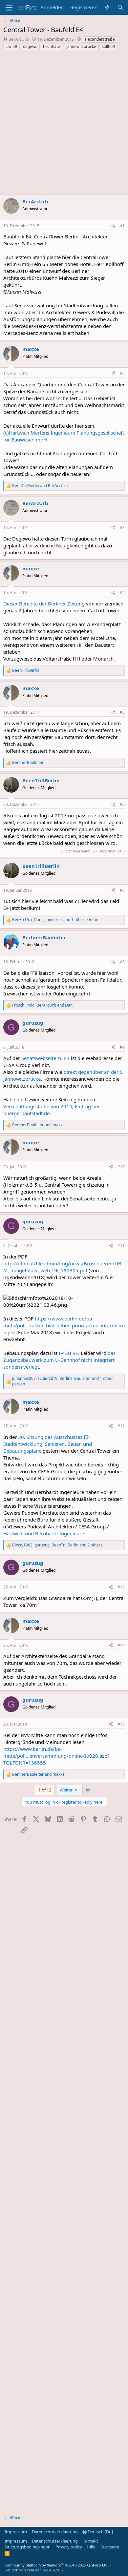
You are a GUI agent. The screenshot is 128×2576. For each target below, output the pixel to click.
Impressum (16, 2532)
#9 (122, 1047)
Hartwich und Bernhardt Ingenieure (44, 1533)
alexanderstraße (100, 39)
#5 (122, 712)
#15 (121, 1724)
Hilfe (91, 2547)
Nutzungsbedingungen (28, 2547)
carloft (11, 46)
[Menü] (9, 8)
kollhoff (108, 46)
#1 (122, 226)
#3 (122, 528)
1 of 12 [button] (45, 1790)
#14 (121, 1645)
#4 (122, 593)
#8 (122, 962)
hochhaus (52, 46)
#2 (122, 373)
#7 (122, 890)
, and (43, 1005)
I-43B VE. (69, 1353)
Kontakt (90, 2541)
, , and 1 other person (55, 920)
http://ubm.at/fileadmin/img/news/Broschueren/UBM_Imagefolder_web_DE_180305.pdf (62, 1267)
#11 (121, 1246)
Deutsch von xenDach (34, 2570)
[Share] (113, 226)
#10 (121, 1167)
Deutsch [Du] (100, 2532)
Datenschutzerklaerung (55, 2532)
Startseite (110, 2547)
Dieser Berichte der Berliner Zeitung (44, 603)
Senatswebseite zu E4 (45, 1058)
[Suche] (120, 7)
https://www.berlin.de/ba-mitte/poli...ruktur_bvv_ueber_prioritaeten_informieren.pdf (64, 1325)
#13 (121, 1587)
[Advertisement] (64, 123)
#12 (121, 1426)
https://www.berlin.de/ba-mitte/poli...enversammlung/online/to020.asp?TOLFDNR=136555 (56, 1756)
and (40, 486)
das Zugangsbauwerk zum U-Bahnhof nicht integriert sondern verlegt (59, 1360)
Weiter (67, 1790)
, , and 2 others (57, 1545)
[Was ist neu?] (107, 7)
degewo (30, 46)
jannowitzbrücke (81, 46)
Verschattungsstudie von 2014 (38, 1106)
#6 (122, 804)
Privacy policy (69, 2547)
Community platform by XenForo (57, 2565)
